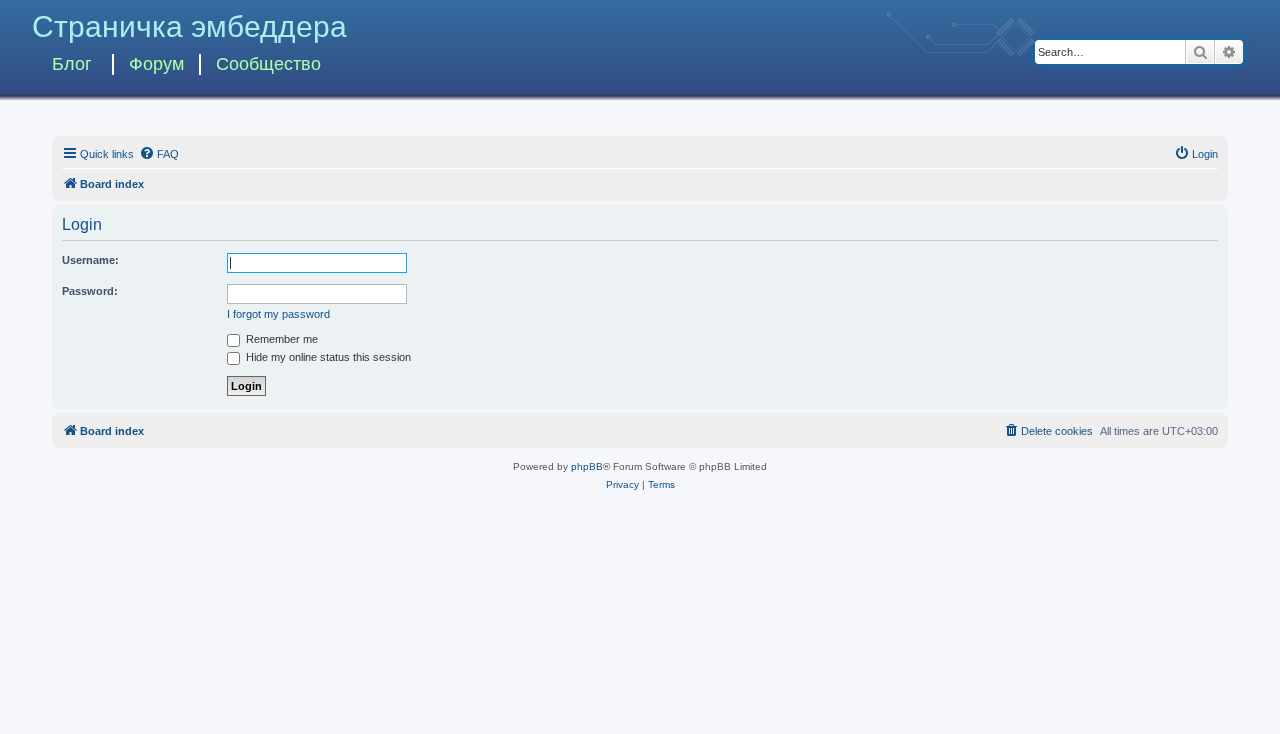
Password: (90, 291)
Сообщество (268, 64)
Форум (156, 64)
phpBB (587, 466)
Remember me (280, 339)
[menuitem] (159, 154)
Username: (90, 260)
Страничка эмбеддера (189, 26)
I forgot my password (278, 314)
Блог (72, 64)
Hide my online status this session (327, 357)
